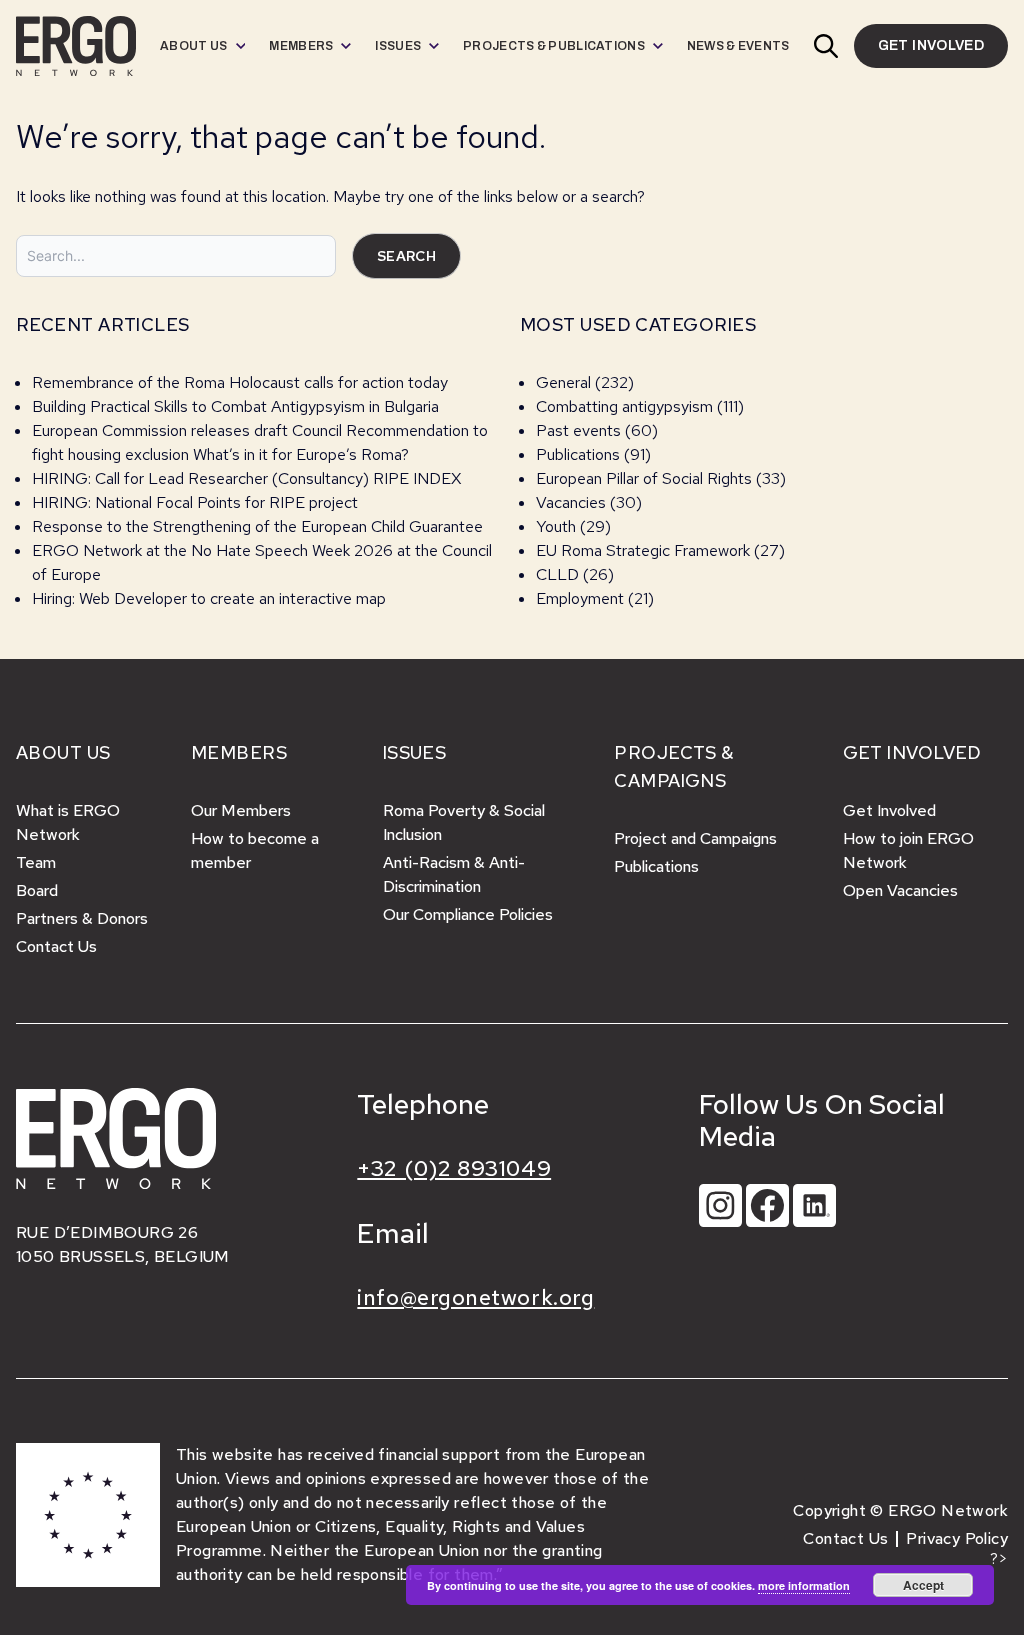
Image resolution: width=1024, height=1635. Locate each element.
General (563, 382)
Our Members (241, 810)
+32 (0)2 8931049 (454, 1168)
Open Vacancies (900, 890)
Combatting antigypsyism (624, 406)
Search (406, 256)
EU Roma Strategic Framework (643, 550)
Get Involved (889, 810)
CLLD (557, 574)
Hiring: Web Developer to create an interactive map (209, 598)
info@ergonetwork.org (475, 1297)
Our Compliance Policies (468, 914)
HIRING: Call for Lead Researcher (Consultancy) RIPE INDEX (246, 478)
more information (804, 1585)
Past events (578, 430)
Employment (580, 598)
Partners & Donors (82, 918)
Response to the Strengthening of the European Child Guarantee (257, 526)
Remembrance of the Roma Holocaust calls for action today (240, 382)
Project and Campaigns (695, 838)
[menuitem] (202, 46)
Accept (923, 1585)
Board (37, 890)
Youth (556, 526)
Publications (578, 454)
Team (36, 862)
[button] (826, 46)
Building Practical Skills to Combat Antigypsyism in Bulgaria (235, 406)
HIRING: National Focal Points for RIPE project (195, 502)
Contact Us (56, 946)
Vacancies (571, 502)
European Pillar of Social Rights (644, 478)
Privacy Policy (957, 1538)
